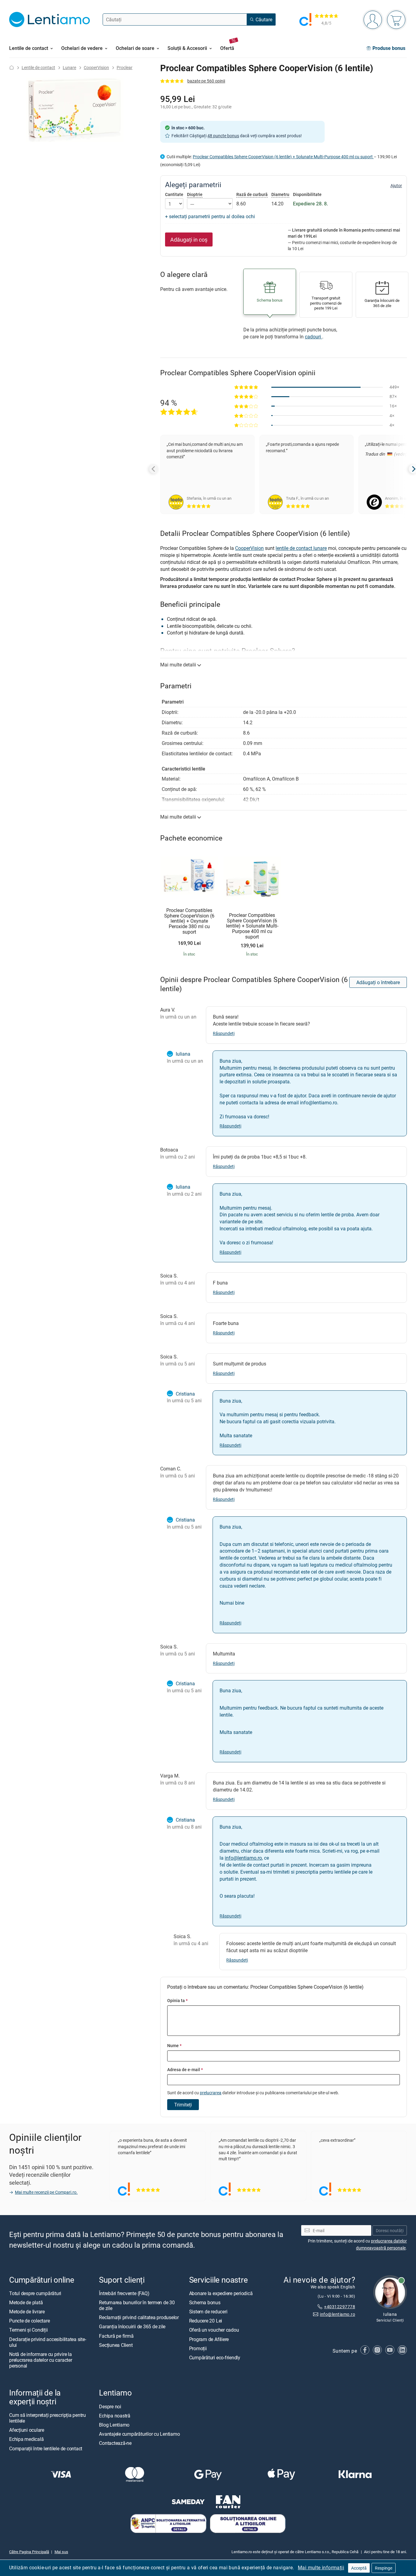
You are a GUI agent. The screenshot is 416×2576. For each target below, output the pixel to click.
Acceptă (359, 2568)
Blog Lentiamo (114, 2425)
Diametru (280, 194)
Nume (174, 2045)
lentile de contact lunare (301, 548)
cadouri (314, 337)
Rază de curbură (252, 194)
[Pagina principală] (12, 67)
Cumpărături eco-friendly (215, 2358)
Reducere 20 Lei (206, 2321)
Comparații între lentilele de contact (46, 2448)
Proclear (125, 67)
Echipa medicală (26, 2439)
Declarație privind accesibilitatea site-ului (48, 2342)
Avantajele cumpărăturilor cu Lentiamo (139, 2434)
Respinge (384, 2568)
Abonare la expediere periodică (221, 2293)
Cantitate (174, 194)
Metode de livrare (27, 2312)
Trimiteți (183, 2105)
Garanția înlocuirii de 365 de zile (132, 2327)
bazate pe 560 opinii (206, 81)
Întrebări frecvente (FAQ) (124, 2293)
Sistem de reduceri (208, 2312)
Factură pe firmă (116, 2336)
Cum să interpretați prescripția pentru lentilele (48, 2418)
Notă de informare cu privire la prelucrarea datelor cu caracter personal (41, 2360)
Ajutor (396, 186)
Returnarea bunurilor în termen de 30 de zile (137, 2305)
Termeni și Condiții (28, 2330)
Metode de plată (26, 2302)
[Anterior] (154, 469)
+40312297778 (340, 2307)
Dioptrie (195, 194)
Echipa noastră (115, 2416)
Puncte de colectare (29, 2321)
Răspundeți (224, 1033)
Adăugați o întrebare (378, 982)
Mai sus (61, 2552)
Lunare (69, 67)
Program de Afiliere (209, 2339)
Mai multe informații (321, 2567)
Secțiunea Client (116, 2345)
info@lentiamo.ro (243, 1858)
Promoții (198, 2348)
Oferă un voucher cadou (214, 2330)
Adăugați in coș (189, 239)
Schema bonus (205, 2302)
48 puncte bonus (223, 136)
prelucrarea (211, 2093)
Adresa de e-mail (185, 2069)
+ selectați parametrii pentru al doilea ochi (210, 216)
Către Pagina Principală (29, 2552)
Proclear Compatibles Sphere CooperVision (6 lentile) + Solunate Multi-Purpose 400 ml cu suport (283, 157)
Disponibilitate (307, 194)
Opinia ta (177, 2000)
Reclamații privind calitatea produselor (139, 2318)
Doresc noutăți (390, 2230)
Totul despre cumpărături (35, 2293)
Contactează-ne (115, 2443)
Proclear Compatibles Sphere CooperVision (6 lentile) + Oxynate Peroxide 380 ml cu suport (189, 921)
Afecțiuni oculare (27, 2430)
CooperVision (96, 67)
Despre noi (110, 2406)
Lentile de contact (38, 67)
